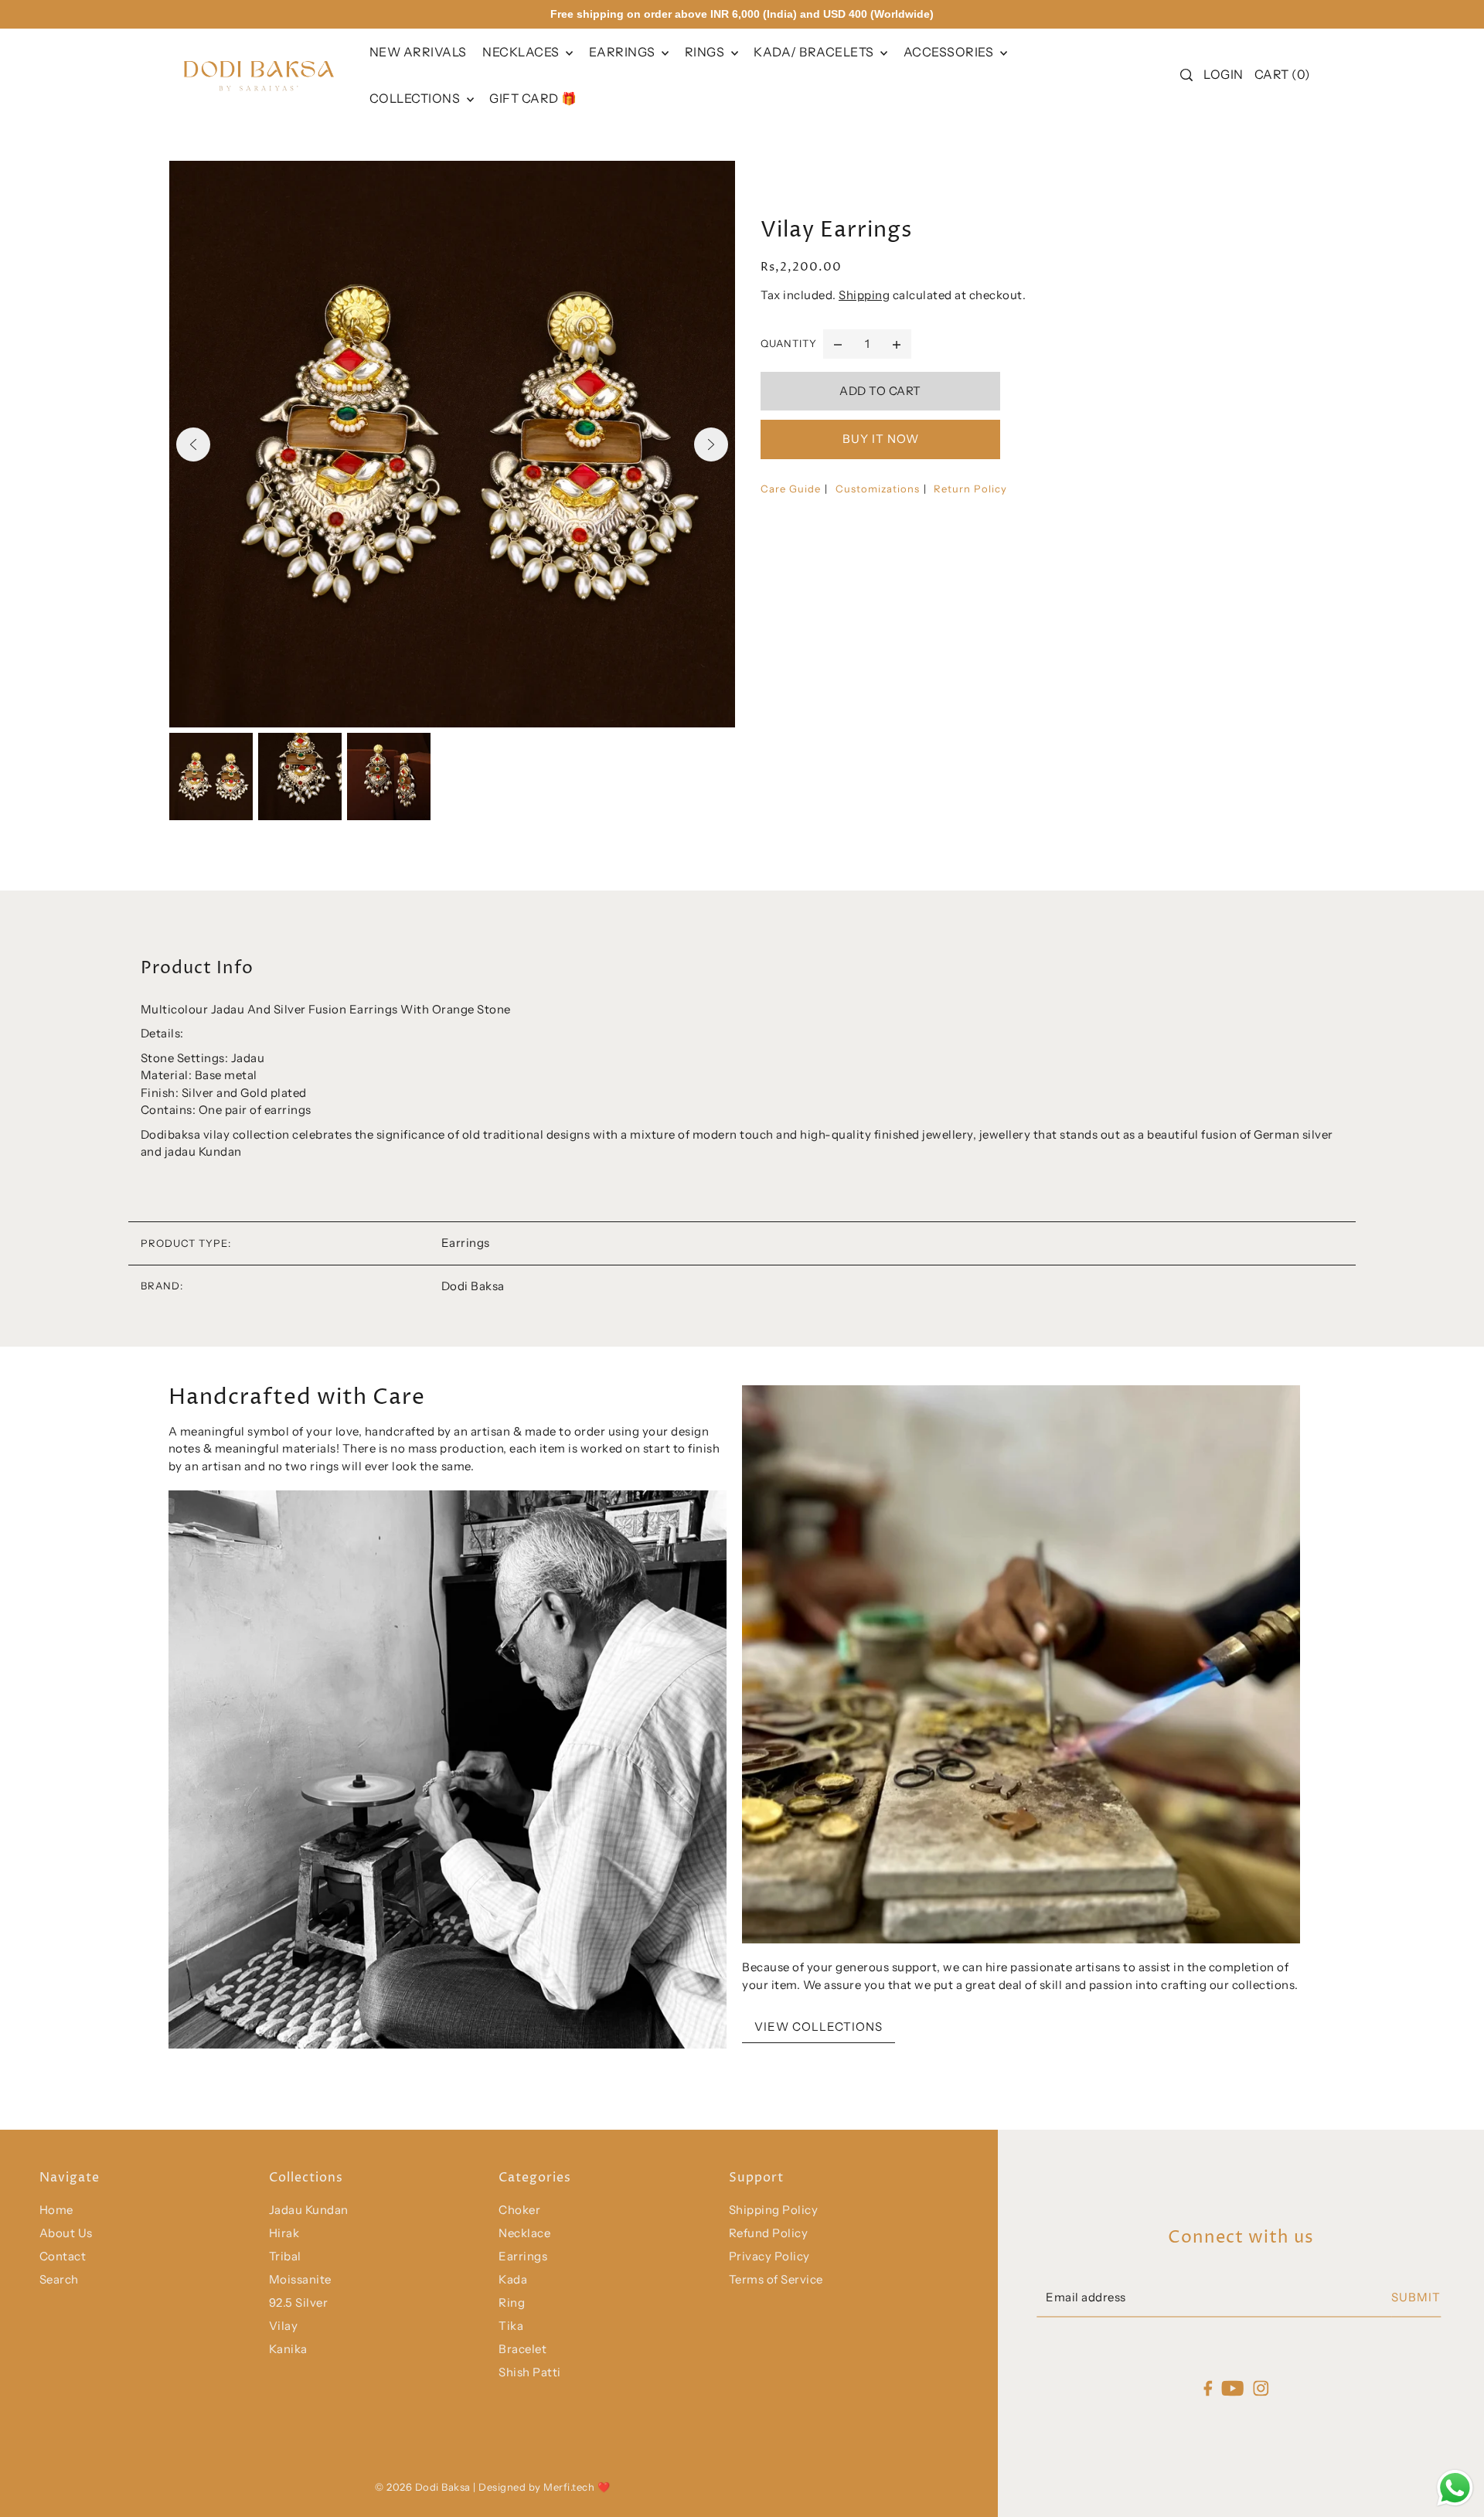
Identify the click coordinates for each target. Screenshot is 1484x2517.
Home (56, 2210)
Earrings (624, 52)
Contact (63, 2256)
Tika (511, 2326)
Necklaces (522, 52)
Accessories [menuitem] (950, 52)
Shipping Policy (774, 2210)
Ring (512, 2302)
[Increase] (897, 344)
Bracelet (522, 2349)
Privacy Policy (769, 2256)
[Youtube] (1233, 2388)
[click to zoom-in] (452, 444)
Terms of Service (776, 2279)
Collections (416, 98)
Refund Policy (769, 2233)
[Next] (711, 444)
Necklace (524, 2233)
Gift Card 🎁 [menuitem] (533, 98)
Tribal (285, 2256)
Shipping (864, 295)
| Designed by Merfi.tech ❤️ (541, 2487)
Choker (519, 2210)
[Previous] (193, 444)
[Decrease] (838, 344)
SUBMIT (1416, 2297)
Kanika (288, 2349)
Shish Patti (530, 2372)
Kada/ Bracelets (815, 52)
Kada (513, 2279)
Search (59, 2279)
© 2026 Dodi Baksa (424, 2487)
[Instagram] (1261, 2388)
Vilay (284, 2326)
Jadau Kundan (309, 2210)
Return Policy (970, 489)
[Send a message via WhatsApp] (1455, 2488)
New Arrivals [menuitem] (418, 52)
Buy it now (881, 439)
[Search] (1186, 75)
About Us (66, 2233)
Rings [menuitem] (706, 52)
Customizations (878, 489)
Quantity (789, 343)
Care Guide (791, 489)
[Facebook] (1208, 2388)
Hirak (284, 2233)
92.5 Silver (299, 2302)
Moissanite (300, 2279)
